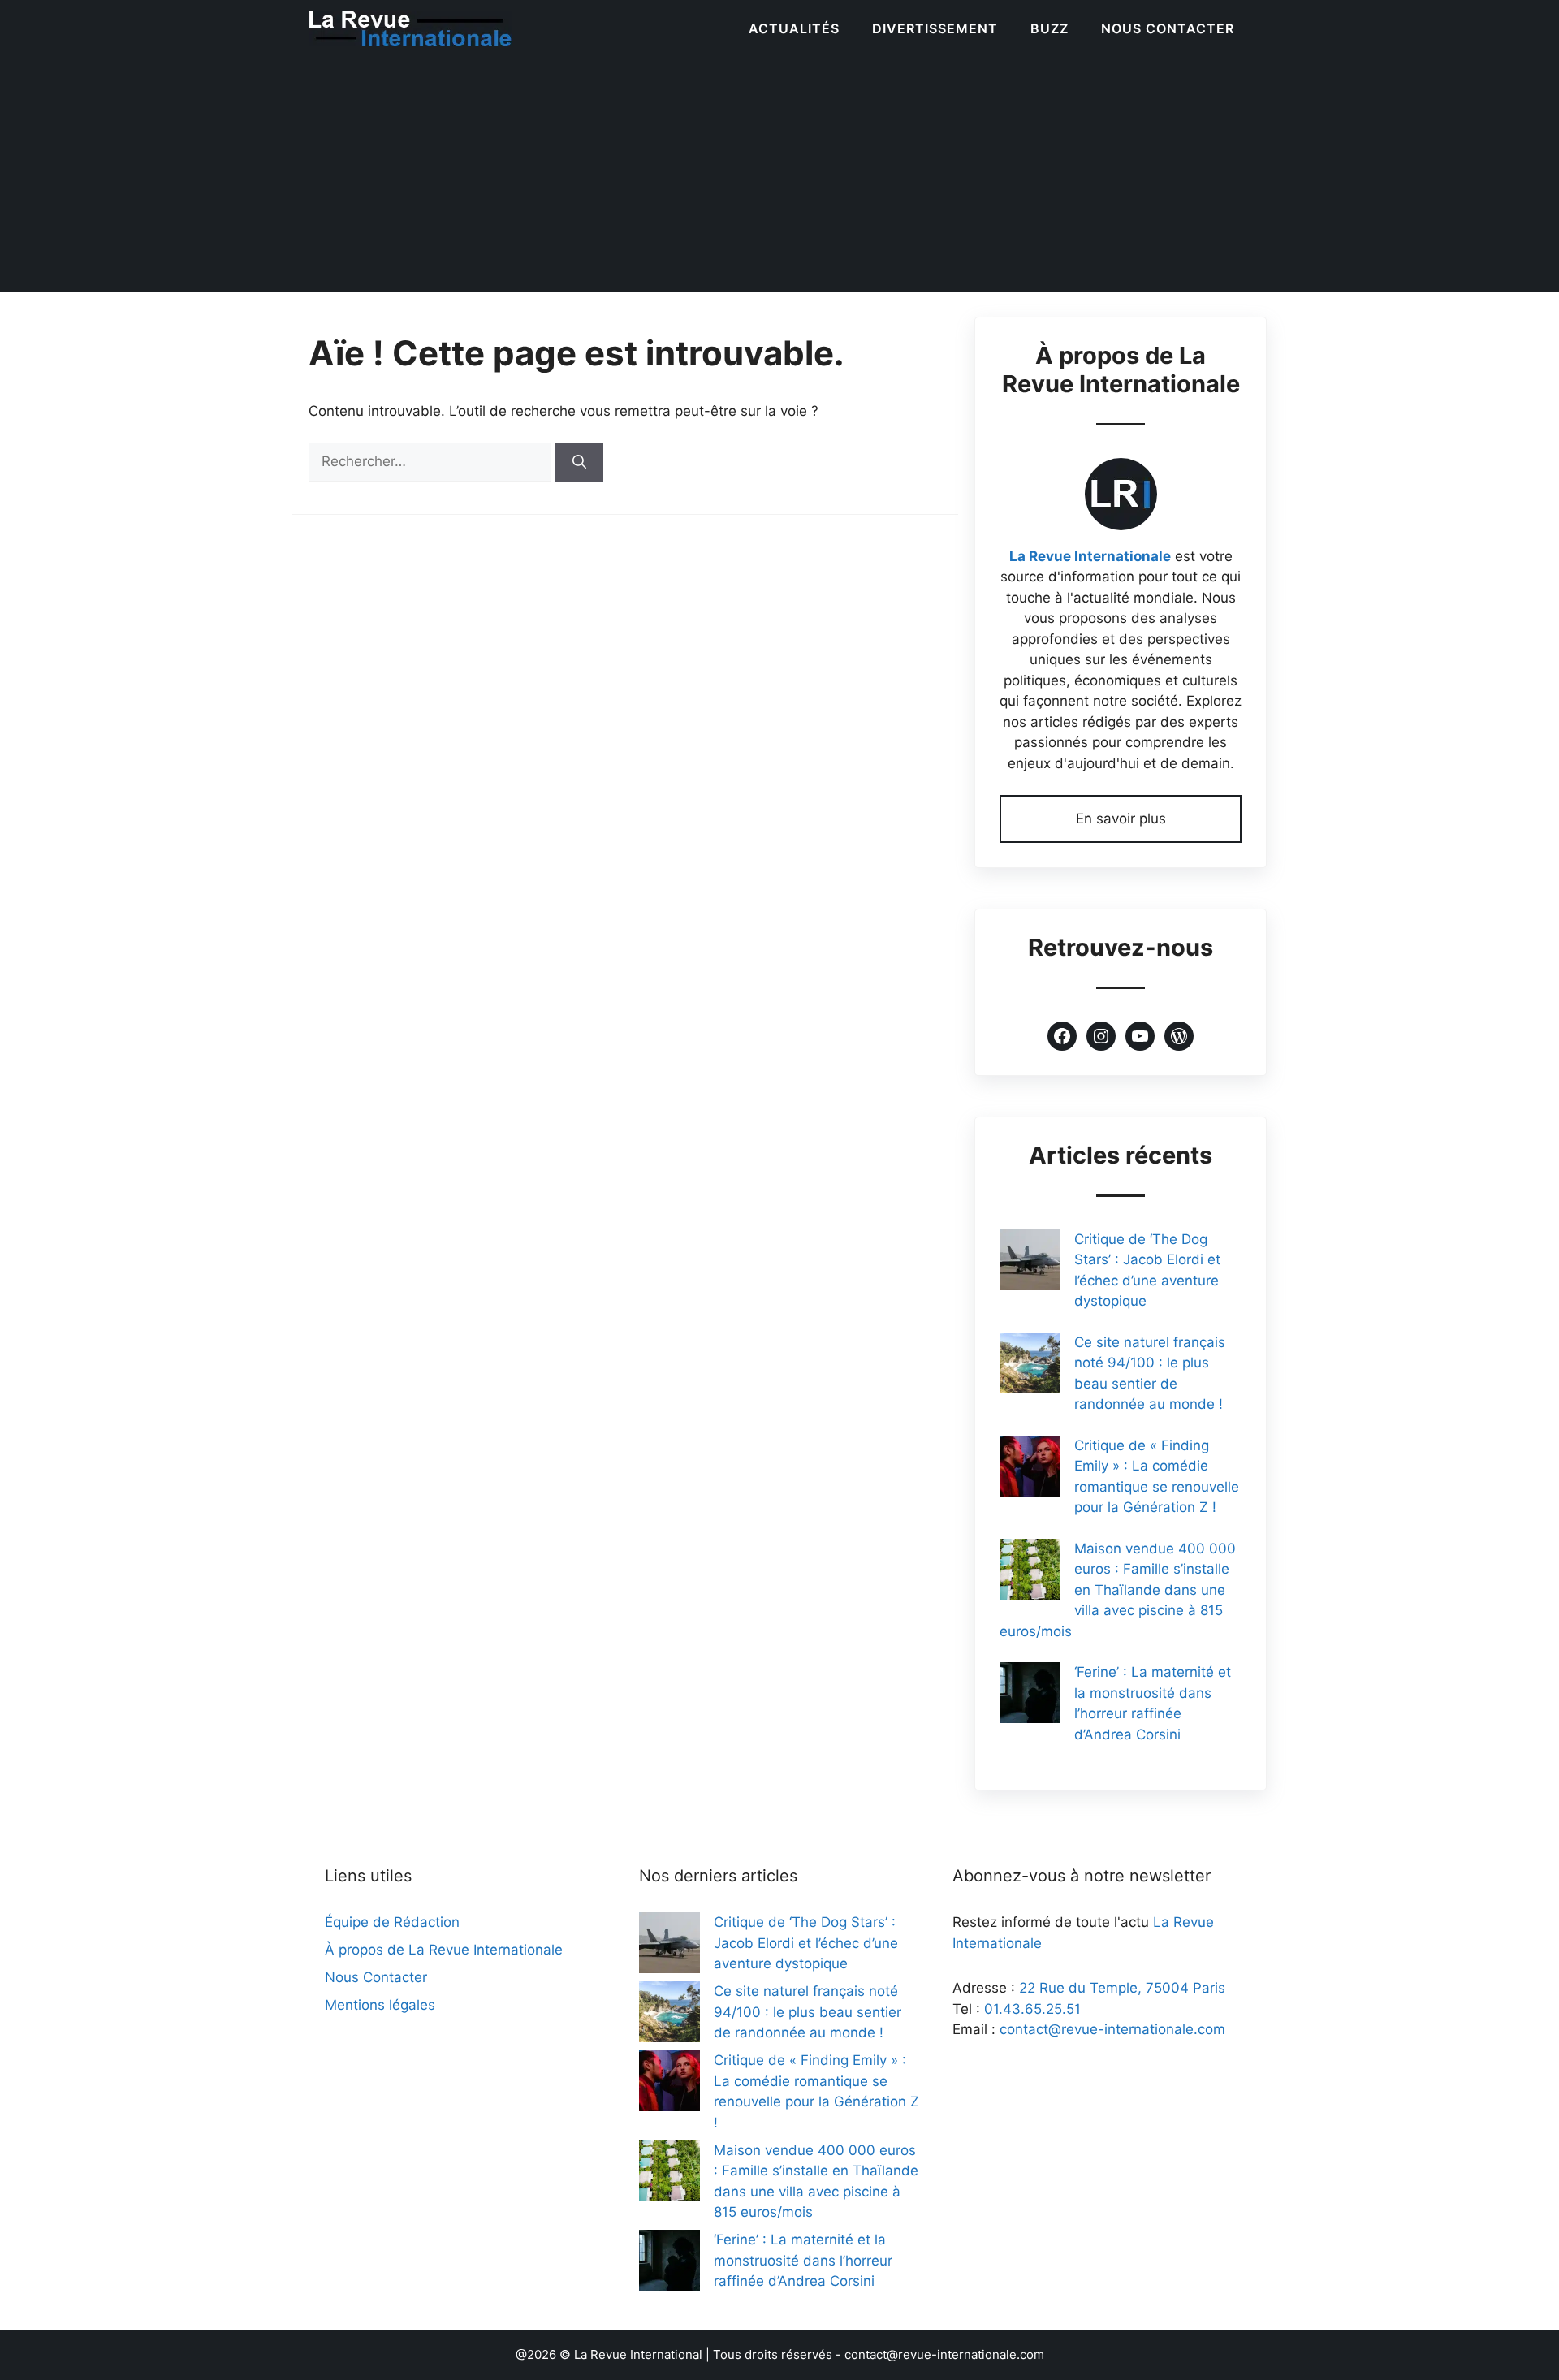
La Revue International (638, 2354)
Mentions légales (380, 2005)
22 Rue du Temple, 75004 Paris (1122, 1988)
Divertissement (935, 28)
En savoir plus (1121, 819)
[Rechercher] (579, 462)
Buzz (1049, 28)
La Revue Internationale (1090, 556)
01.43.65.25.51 (1032, 2009)
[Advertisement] (779, 179)
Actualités (794, 28)
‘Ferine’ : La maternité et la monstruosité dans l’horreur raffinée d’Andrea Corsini (803, 2260)
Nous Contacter (1168, 28)
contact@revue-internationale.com (1112, 2029)
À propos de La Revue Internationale (444, 1950)
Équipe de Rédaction (392, 1922)
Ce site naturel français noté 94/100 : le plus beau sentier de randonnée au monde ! (808, 2012)
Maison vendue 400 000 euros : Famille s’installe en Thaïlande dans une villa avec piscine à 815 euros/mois (1118, 1590)
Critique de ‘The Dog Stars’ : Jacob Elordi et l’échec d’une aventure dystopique (806, 1943)
